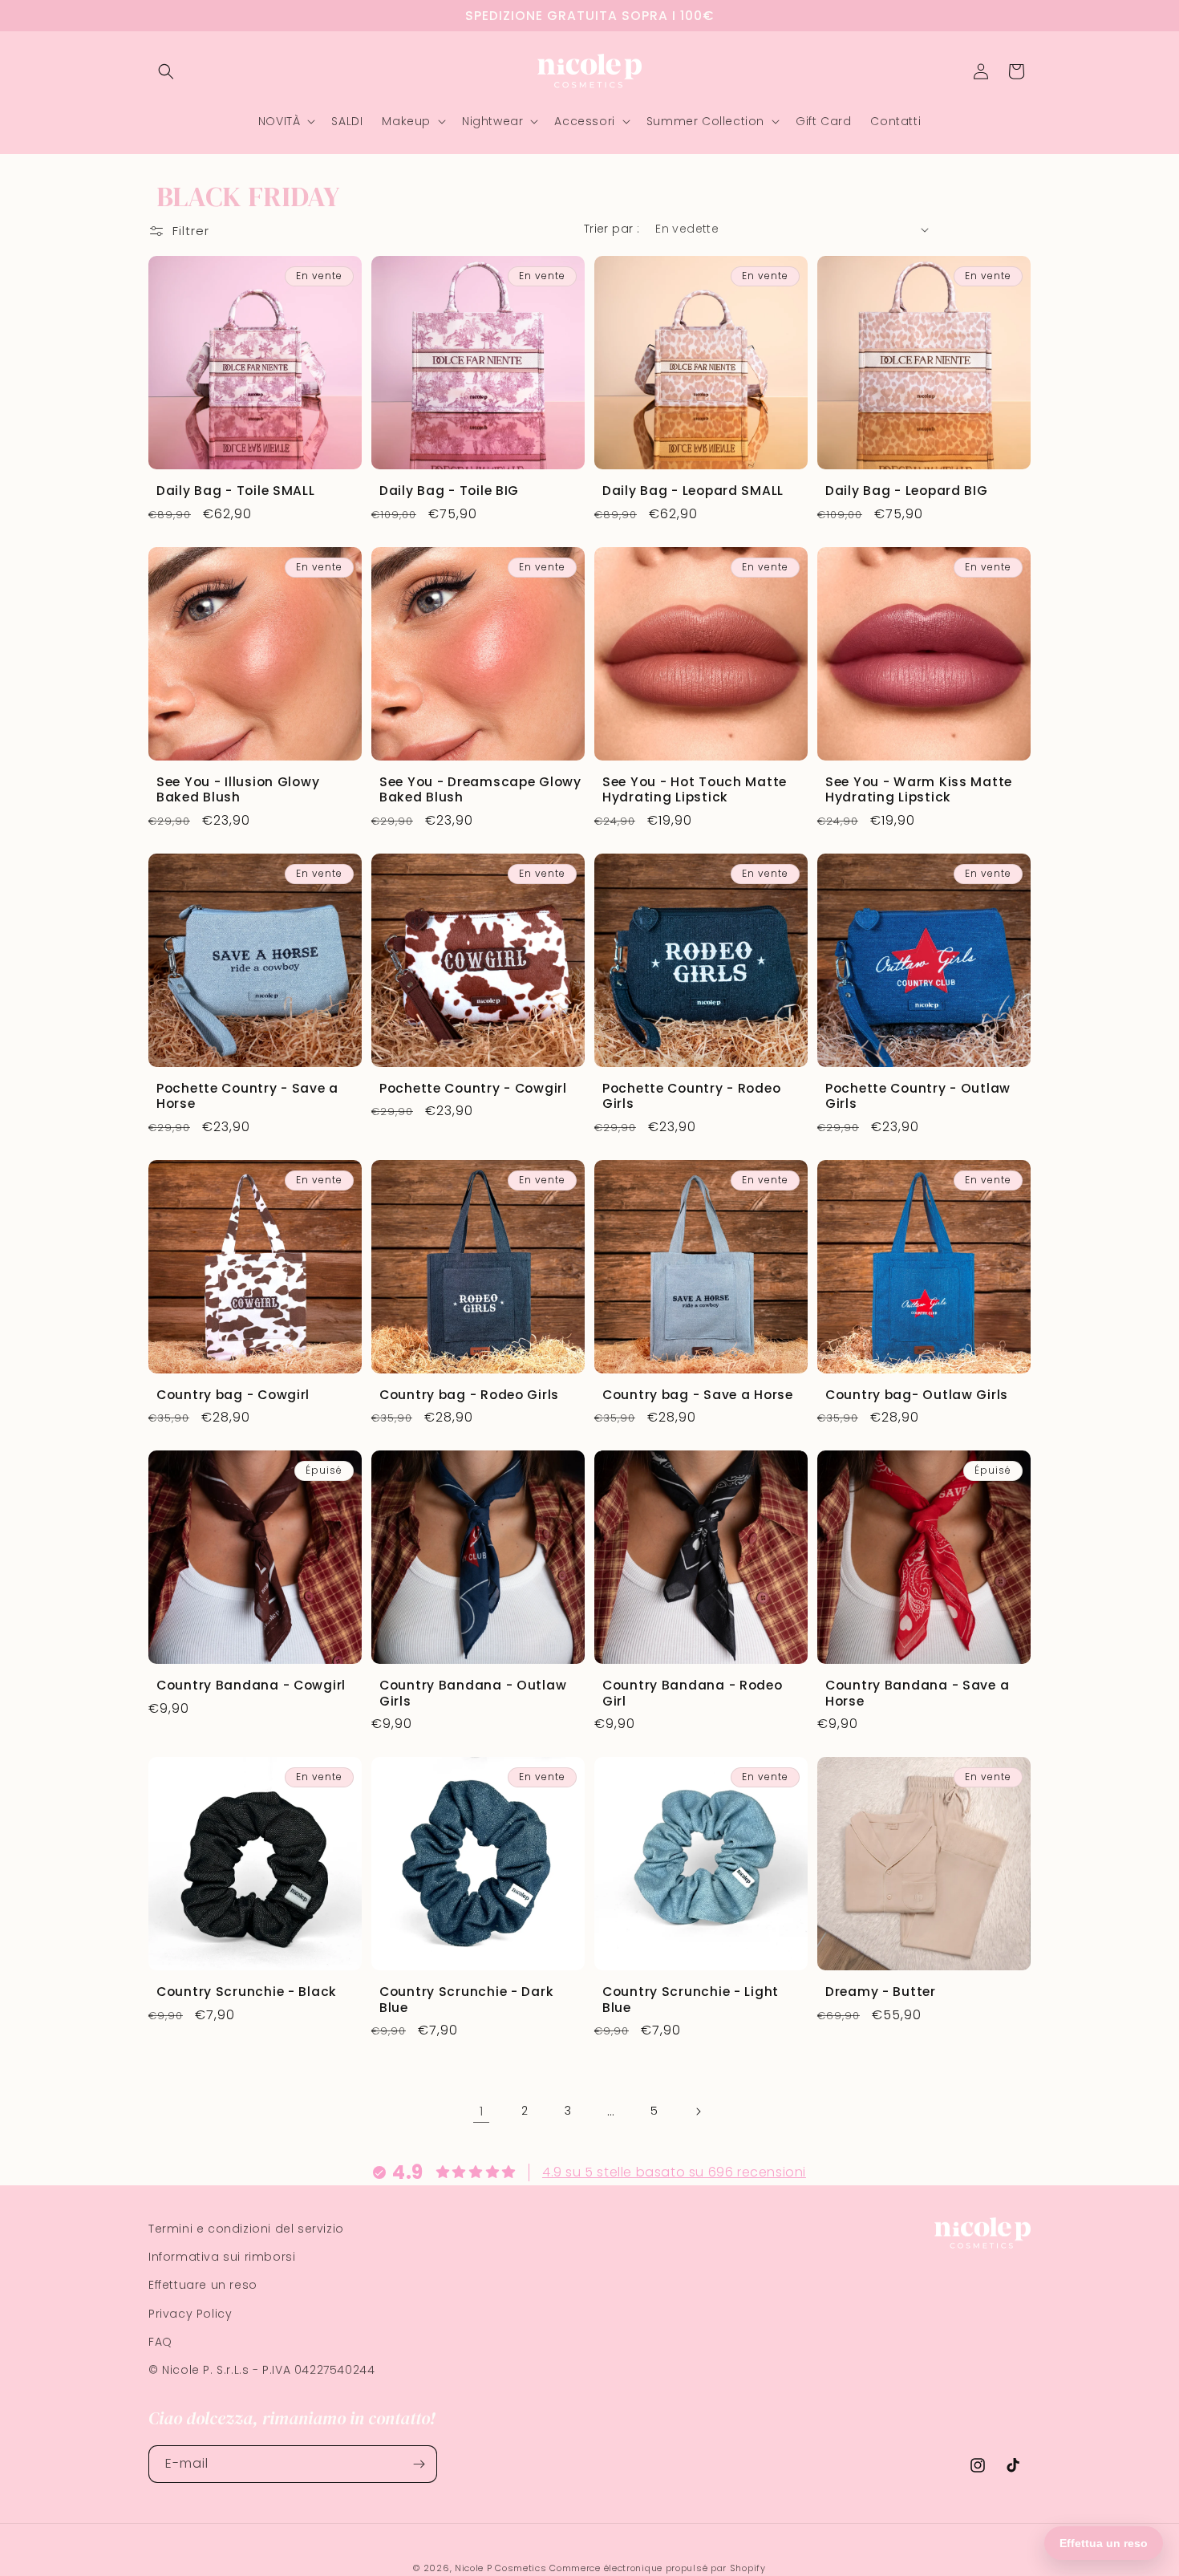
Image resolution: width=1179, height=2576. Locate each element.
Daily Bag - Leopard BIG (907, 491)
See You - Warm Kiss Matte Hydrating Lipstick (919, 790)
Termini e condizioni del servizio (246, 2229)
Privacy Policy (190, 2313)
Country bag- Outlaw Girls (917, 1395)
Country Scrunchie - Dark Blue (466, 2000)
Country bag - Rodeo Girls (469, 1395)
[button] (166, 71)
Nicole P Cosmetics (501, 2568)
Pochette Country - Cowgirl (473, 1088)
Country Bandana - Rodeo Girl (693, 1693)
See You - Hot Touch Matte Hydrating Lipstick (695, 790)
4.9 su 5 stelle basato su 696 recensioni (674, 2171)
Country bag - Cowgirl (233, 1395)
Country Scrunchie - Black (247, 1992)
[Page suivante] (698, 2112)
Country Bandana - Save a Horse (917, 1693)
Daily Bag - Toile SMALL (236, 491)
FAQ (160, 2341)
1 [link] (482, 2111)
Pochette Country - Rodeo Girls (691, 1096)
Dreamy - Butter (881, 1992)
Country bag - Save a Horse (698, 1395)
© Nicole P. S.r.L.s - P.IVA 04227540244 (261, 2370)
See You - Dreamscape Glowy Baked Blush (480, 790)
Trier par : (612, 229)
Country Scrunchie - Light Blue (691, 2000)
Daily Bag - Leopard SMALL (693, 491)
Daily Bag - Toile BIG (449, 491)
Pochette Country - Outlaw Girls (918, 1096)
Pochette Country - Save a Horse (247, 1096)
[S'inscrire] (419, 2464)
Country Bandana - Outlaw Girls (473, 1693)
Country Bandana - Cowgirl (251, 1685)
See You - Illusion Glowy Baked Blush (238, 790)
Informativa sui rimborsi (222, 2257)
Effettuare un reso (203, 2285)
